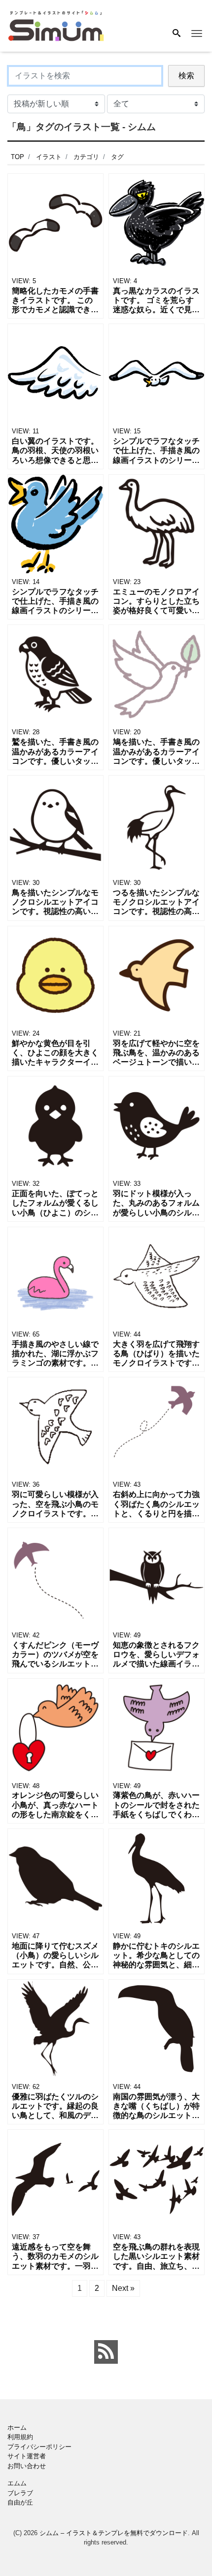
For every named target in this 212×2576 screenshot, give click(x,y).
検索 (186, 76)
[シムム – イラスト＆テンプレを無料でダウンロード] (56, 25)
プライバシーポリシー (39, 2447)
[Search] (177, 34)
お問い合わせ (27, 2466)
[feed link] (106, 2352)
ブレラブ (20, 2493)
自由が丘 (20, 2502)
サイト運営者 (27, 2456)
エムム (17, 2483)
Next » (123, 2288)
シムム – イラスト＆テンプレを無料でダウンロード (114, 2533)
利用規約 (20, 2437)
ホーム (17, 2428)
